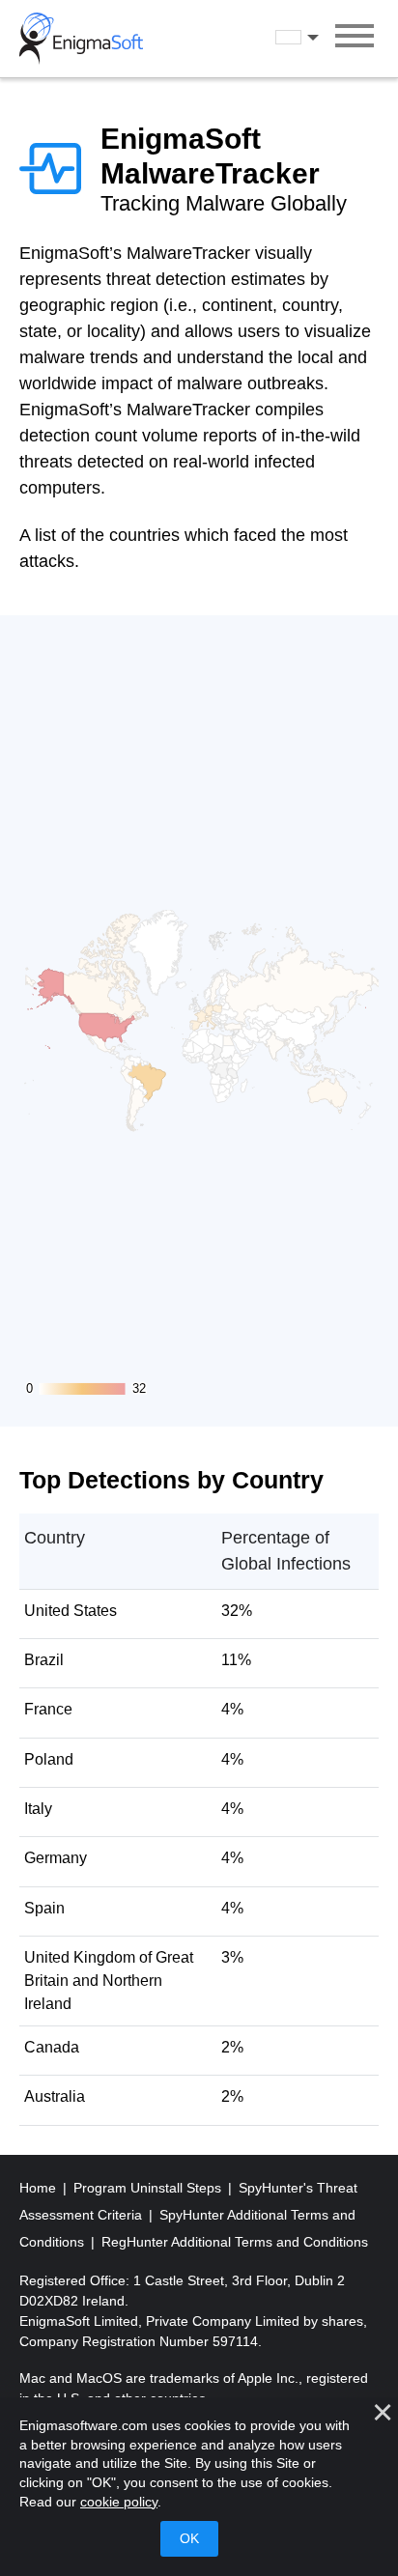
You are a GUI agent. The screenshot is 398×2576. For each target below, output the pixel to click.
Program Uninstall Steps (149, 2188)
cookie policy (119, 2502)
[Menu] (355, 39)
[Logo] (81, 39)
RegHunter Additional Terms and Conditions (235, 2242)
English (315, 38)
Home (40, 2188)
